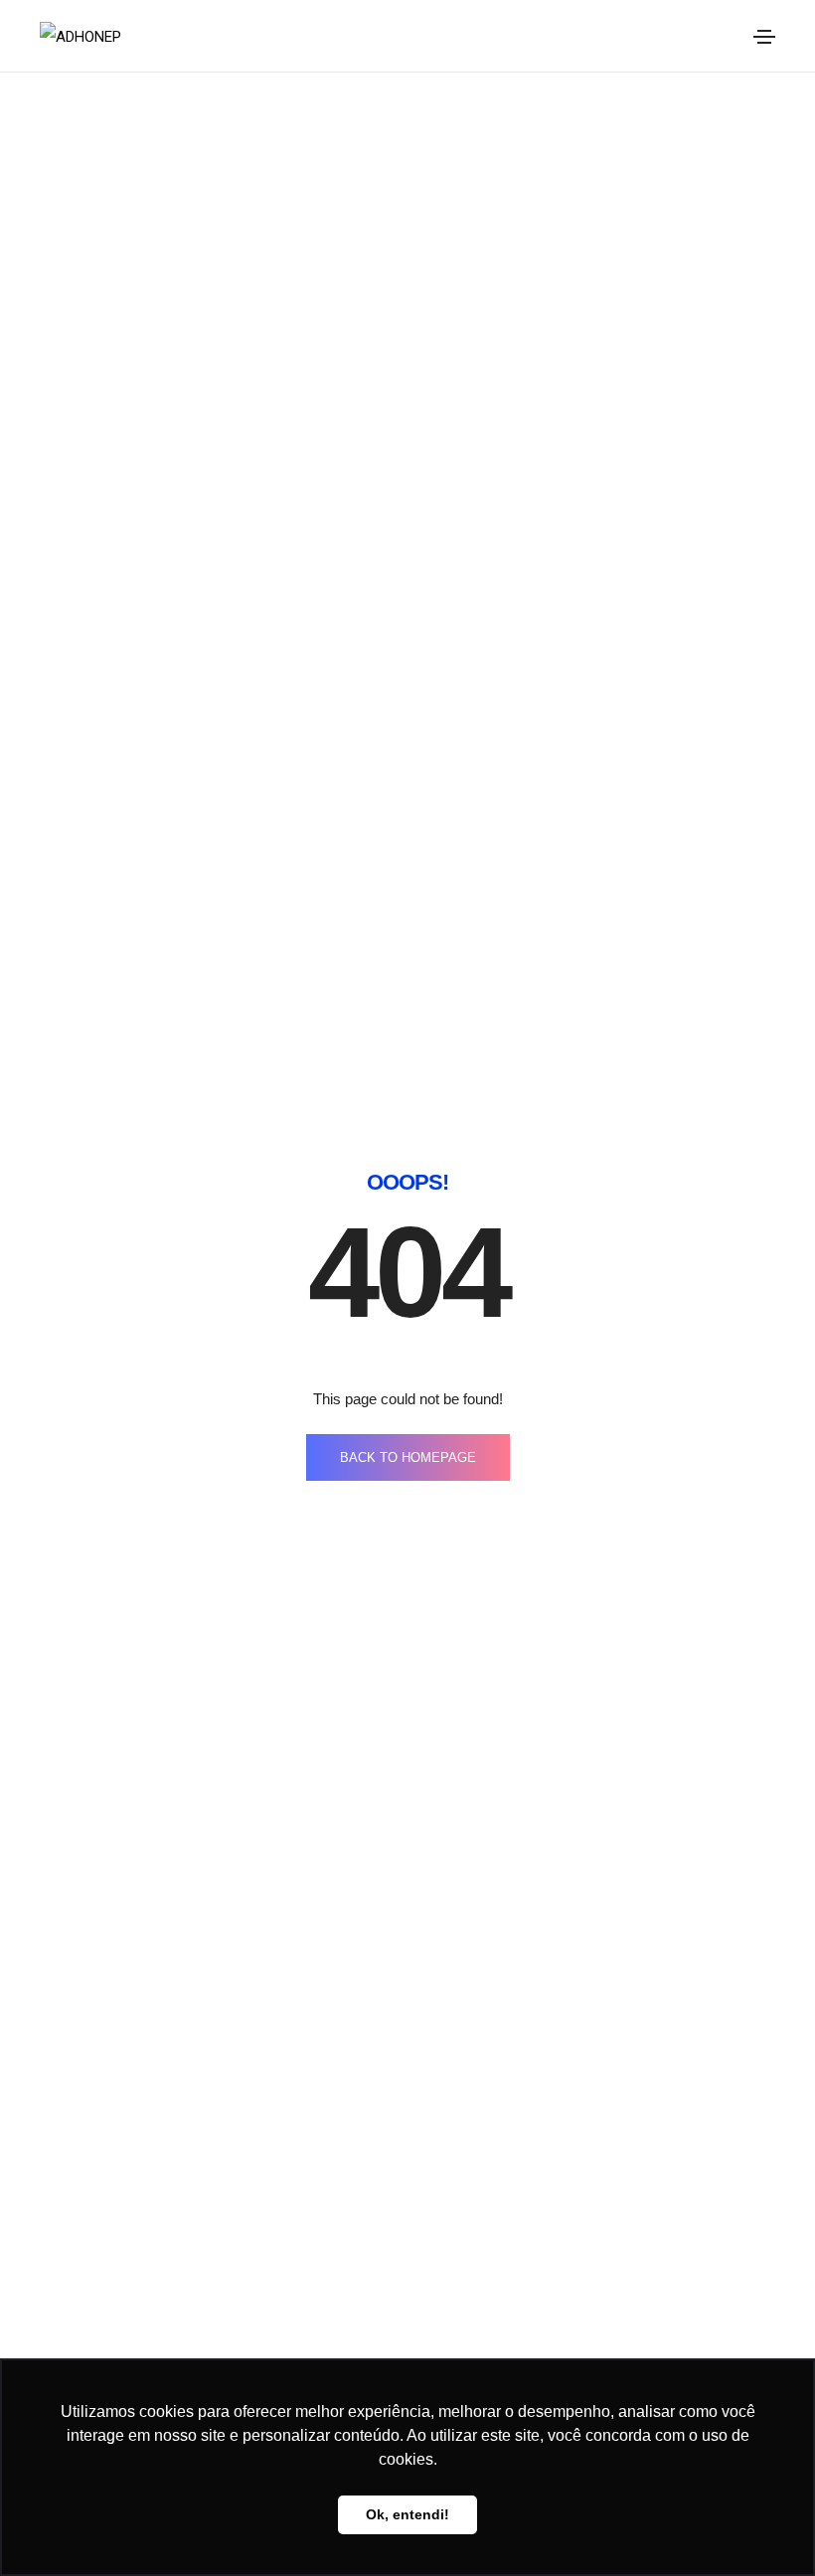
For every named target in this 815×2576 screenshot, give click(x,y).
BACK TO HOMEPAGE (408, 1457)
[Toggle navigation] (764, 37)
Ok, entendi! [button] (407, 2514)
